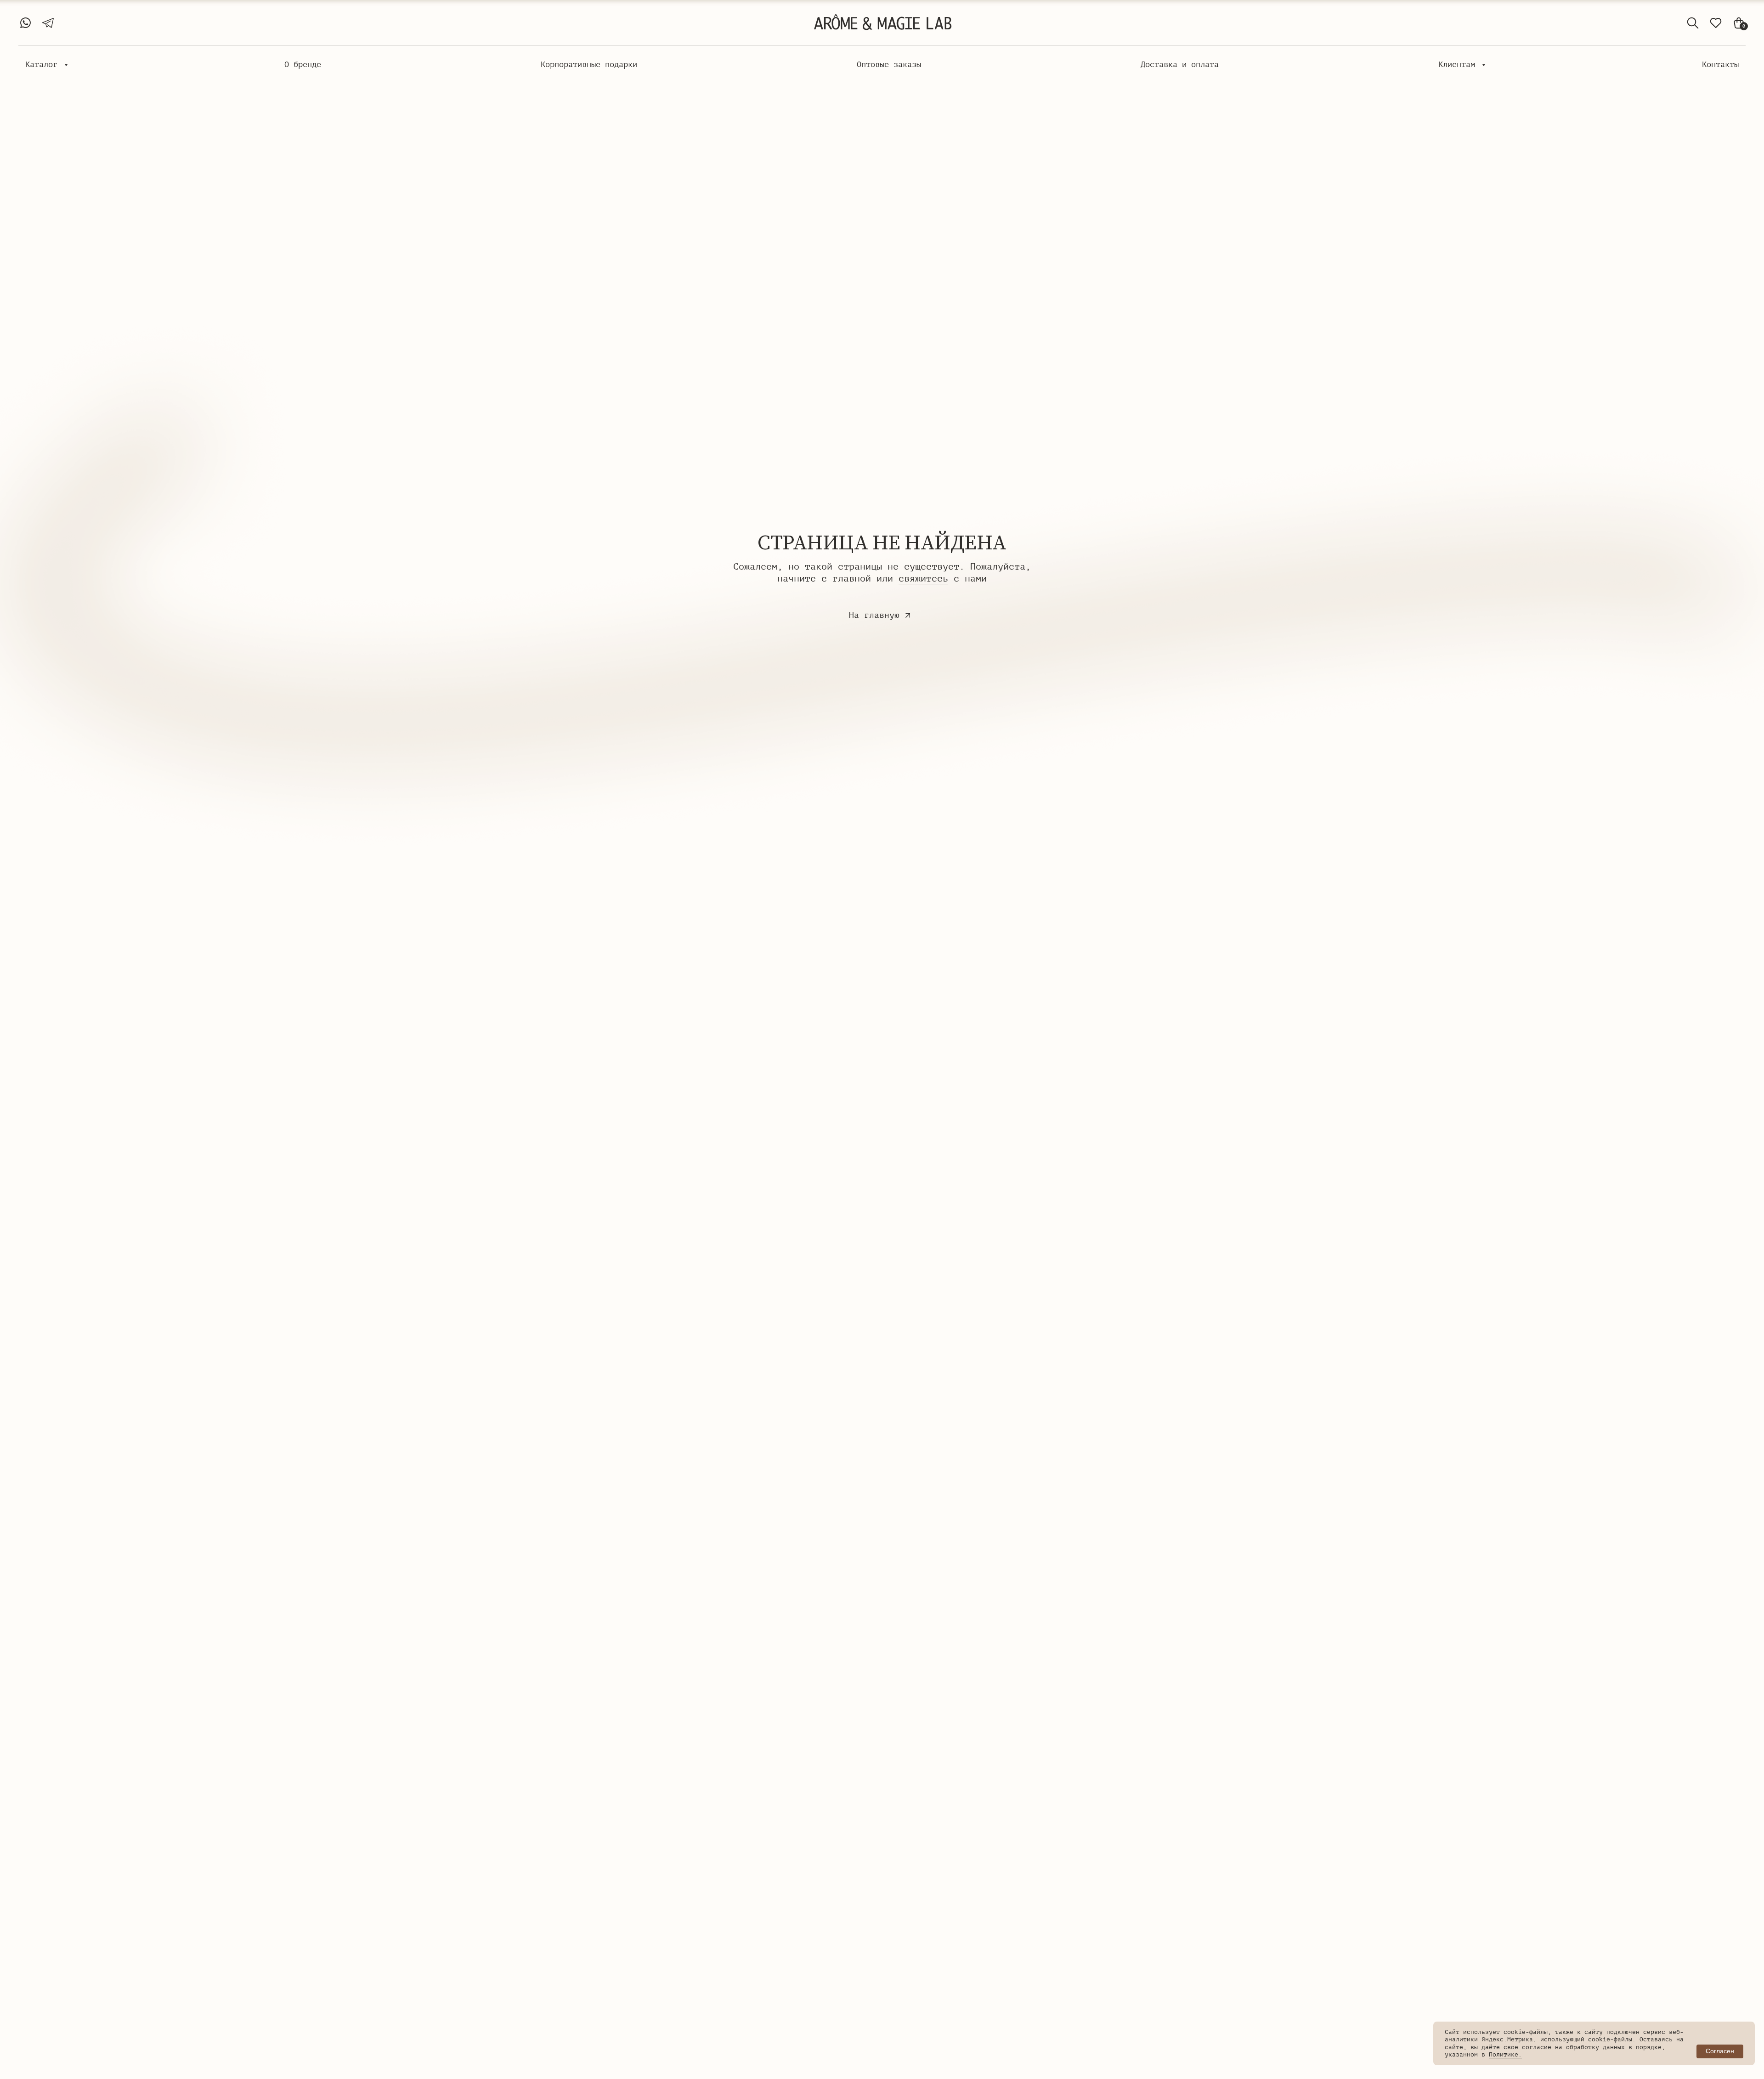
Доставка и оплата (1180, 65)
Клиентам (1459, 65)
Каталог (44, 65)
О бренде (303, 65)
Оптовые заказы (889, 65)
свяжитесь (923, 579)
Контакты (1720, 65)
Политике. (1505, 2054)
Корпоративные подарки (589, 65)
